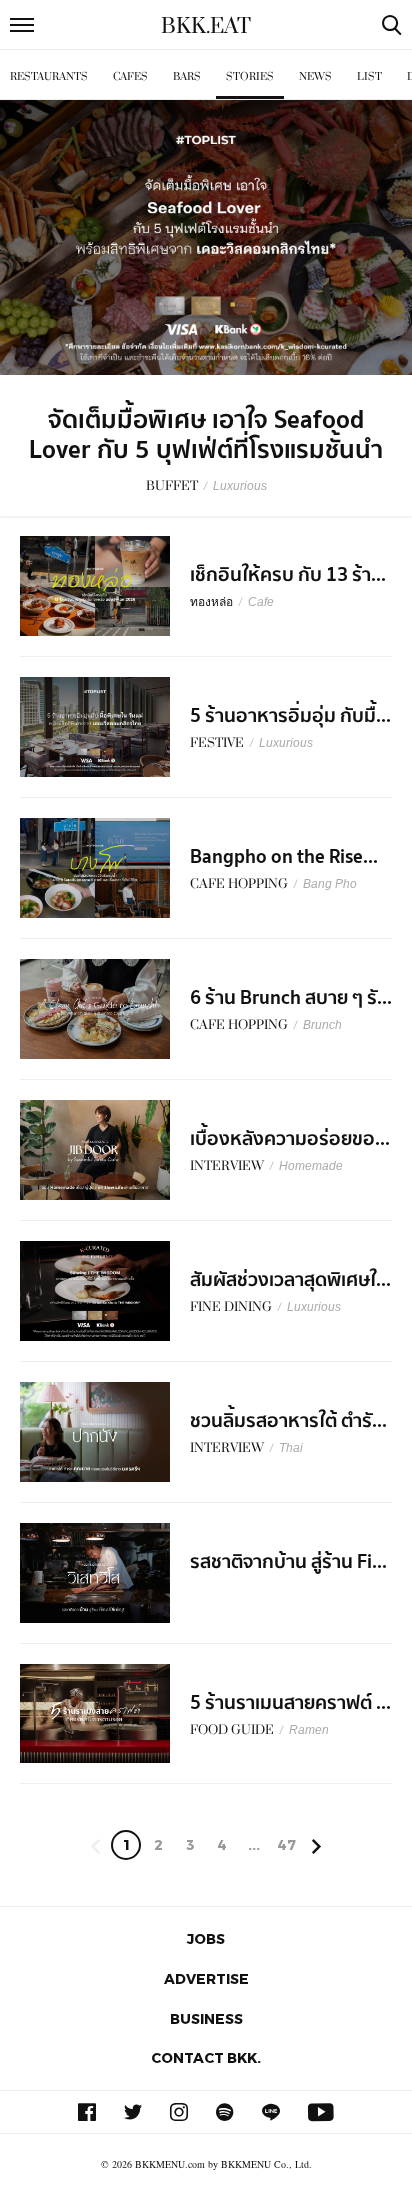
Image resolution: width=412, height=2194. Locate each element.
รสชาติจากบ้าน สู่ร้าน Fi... (288, 1562)
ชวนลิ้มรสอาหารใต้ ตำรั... (288, 1421)
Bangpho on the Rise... (284, 857)
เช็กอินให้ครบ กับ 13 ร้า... (288, 575)
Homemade (311, 1166)
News (315, 76)
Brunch (322, 1025)
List (369, 76)
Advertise (206, 1978)
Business (206, 2018)
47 (286, 1844)
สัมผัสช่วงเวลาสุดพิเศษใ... (290, 1280)
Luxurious (240, 486)
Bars (187, 76)
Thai (291, 1448)
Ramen (309, 1730)
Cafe (261, 602)
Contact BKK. (206, 2057)
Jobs (206, 1938)
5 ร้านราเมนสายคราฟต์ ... (290, 1703)
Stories (250, 76)
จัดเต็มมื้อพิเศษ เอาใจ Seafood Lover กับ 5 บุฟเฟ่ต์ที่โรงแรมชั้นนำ (206, 435)
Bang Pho (330, 884)
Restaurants (49, 76)
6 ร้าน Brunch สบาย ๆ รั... (291, 998)
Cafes (130, 76)
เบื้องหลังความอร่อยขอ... (290, 1139)
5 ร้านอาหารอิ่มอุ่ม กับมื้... (290, 716)
